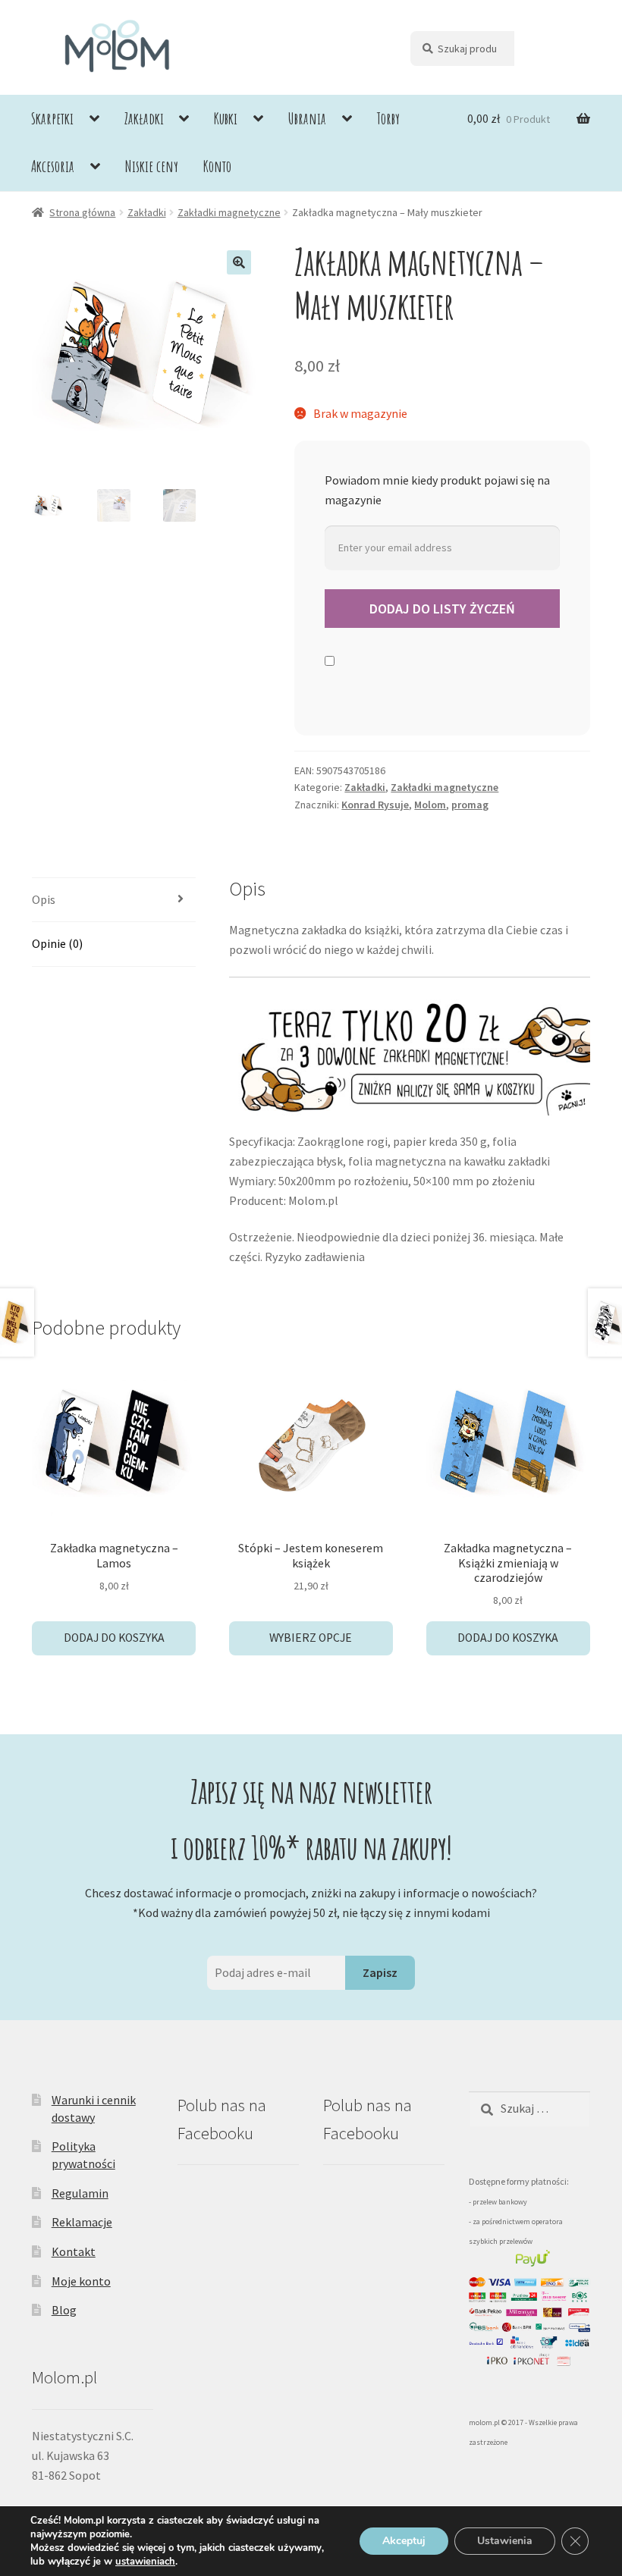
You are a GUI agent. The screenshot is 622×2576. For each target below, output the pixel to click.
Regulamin (80, 2193)
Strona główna (82, 212)
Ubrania (307, 118)
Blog (64, 2310)
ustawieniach (145, 2562)
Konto (217, 166)
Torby (388, 118)
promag (470, 805)
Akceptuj (404, 2541)
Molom (430, 805)
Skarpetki (52, 118)
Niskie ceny (152, 166)
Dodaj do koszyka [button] (114, 1638)
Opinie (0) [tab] (57, 943)
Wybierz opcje (311, 1638)
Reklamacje (82, 2222)
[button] (239, 262)
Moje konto (81, 2281)
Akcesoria (53, 166)
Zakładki (144, 118)
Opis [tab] (44, 899)
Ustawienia (505, 2541)
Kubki (226, 118)
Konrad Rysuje (375, 805)
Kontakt (74, 2251)
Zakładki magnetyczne (229, 212)
